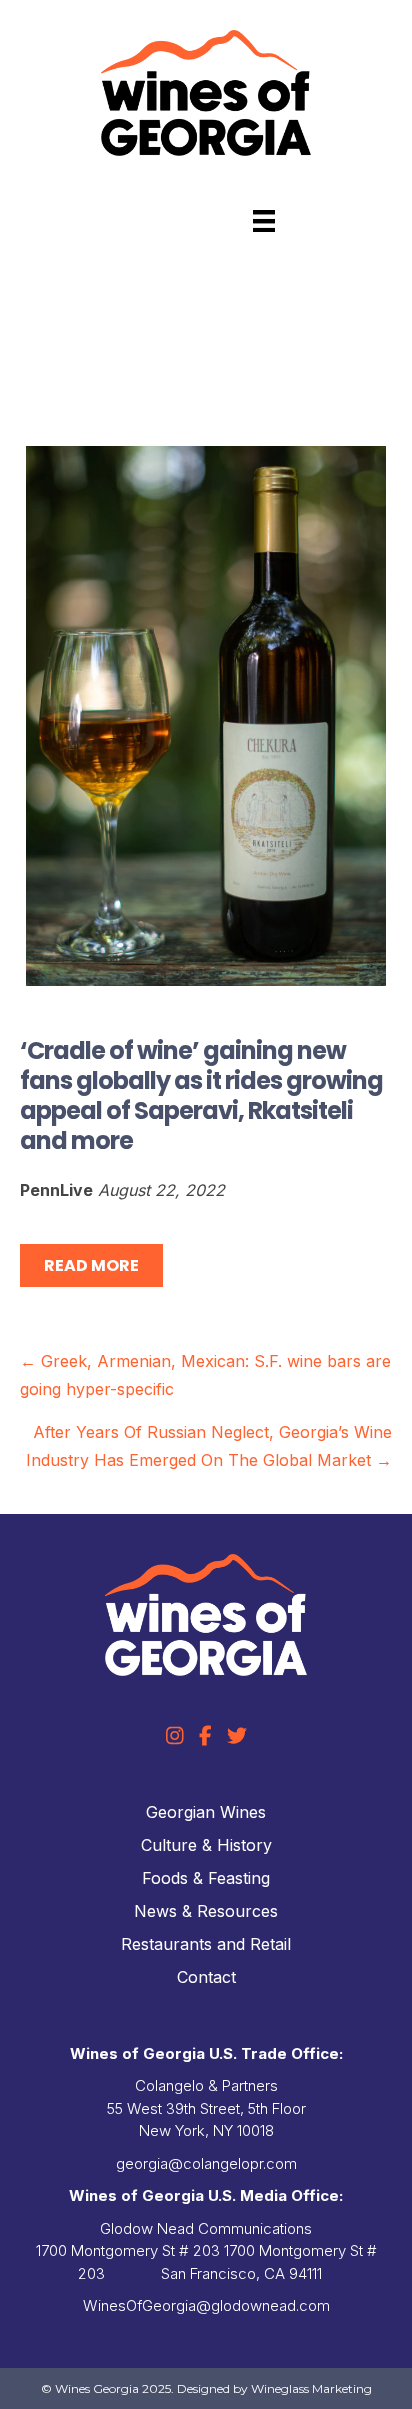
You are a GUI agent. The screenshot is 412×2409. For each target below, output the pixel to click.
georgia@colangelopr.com (206, 2163)
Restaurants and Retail (206, 1944)
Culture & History (206, 1845)
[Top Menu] (264, 221)
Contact (206, 1977)
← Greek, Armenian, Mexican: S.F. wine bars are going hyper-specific (205, 1375)
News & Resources (206, 1911)
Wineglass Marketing (311, 2388)
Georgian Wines (206, 1812)
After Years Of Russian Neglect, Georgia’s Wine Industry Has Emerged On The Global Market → (209, 1446)
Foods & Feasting (206, 1878)
